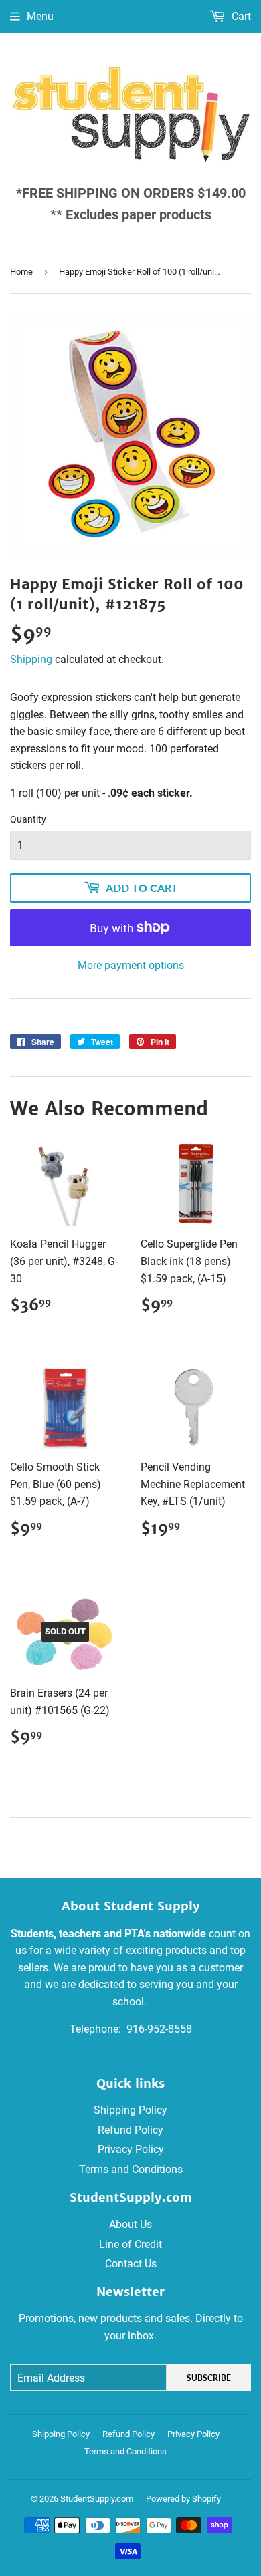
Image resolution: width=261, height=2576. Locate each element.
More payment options (131, 965)
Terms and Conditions (131, 2169)
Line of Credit (130, 2244)
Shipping (31, 659)
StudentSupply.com (97, 2499)
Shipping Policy (130, 2110)
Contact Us (131, 2264)
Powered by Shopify (183, 2499)
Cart (240, 16)
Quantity (28, 819)
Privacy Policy (131, 2149)
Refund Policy (130, 2130)
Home (21, 272)
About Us (130, 2224)
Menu (40, 16)
